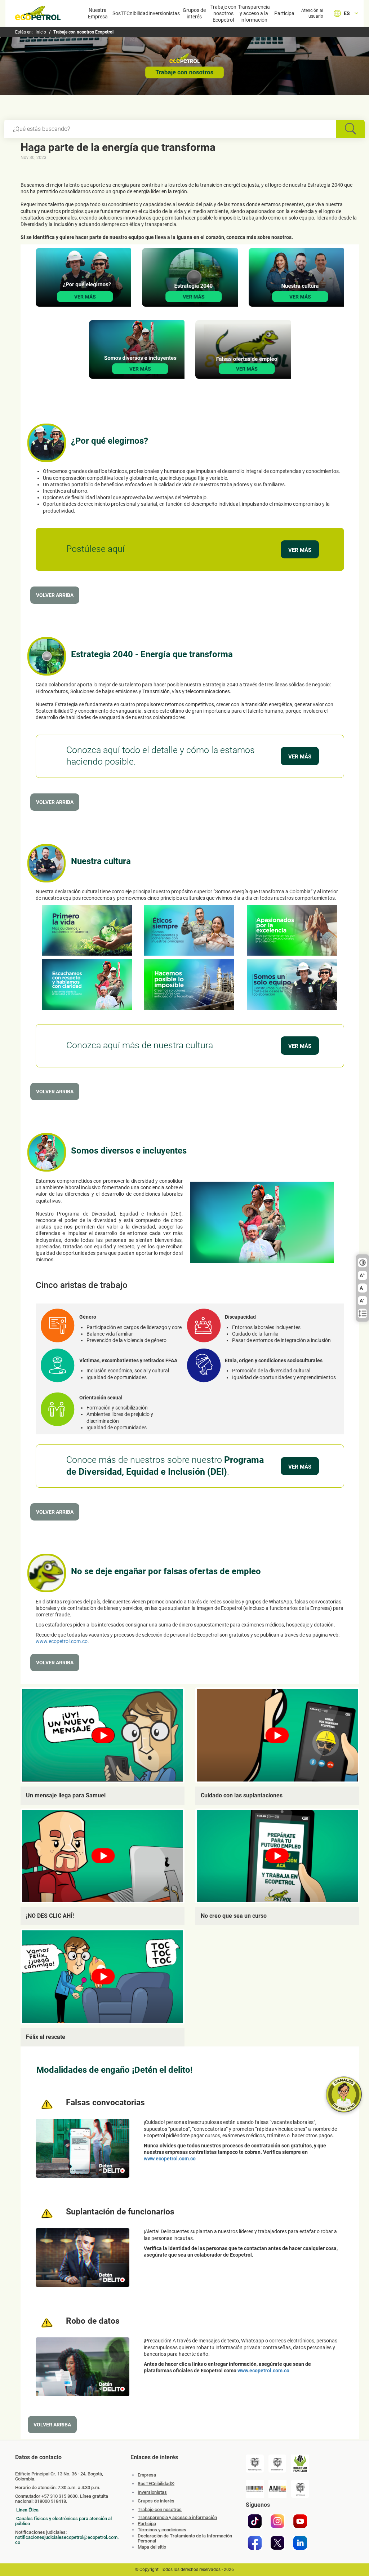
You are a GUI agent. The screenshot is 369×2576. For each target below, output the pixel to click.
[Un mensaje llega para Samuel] (103, 1735)
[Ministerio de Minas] (300, 2489)
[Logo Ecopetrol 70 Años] (38, 14)
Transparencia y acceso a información (177, 2518)
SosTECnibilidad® (156, 2484)
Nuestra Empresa (98, 13)
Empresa (147, 2475)
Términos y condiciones (162, 2530)
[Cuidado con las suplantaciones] (277, 1735)
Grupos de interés (194, 13)
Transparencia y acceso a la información (254, 13)
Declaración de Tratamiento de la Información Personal (185, 2539)
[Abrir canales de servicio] (344, 2094)
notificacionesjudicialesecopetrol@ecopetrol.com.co (67, 2540)
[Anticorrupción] (255, 2464)
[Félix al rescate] (103, 1977)
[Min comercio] (277, 2464)
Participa (284, 13)
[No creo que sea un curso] (277, 1856)
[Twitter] (277, 2543)
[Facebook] (255, 2543)
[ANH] (277, 2489)
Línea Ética (27, 2510)
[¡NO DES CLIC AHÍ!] (103, 1856)
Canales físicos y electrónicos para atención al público (63, 2521)
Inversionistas (164, 13)
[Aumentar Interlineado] (363, 1314)
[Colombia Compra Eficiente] (255, 2489)
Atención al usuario (312, 13)
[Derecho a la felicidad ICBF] (300, 2464)
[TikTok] (255, 2521)
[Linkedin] (300, 2543)
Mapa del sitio (152, 2547)
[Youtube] (300, 2521)
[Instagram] (277, 2521)
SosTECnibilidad (130, 13)
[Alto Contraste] (363, 1263)
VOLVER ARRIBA (55, 595)
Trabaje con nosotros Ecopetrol (223, 13)
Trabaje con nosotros (160, 2509)
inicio (41, 32)
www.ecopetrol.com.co (62, 1641)
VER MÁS (300, 550)
